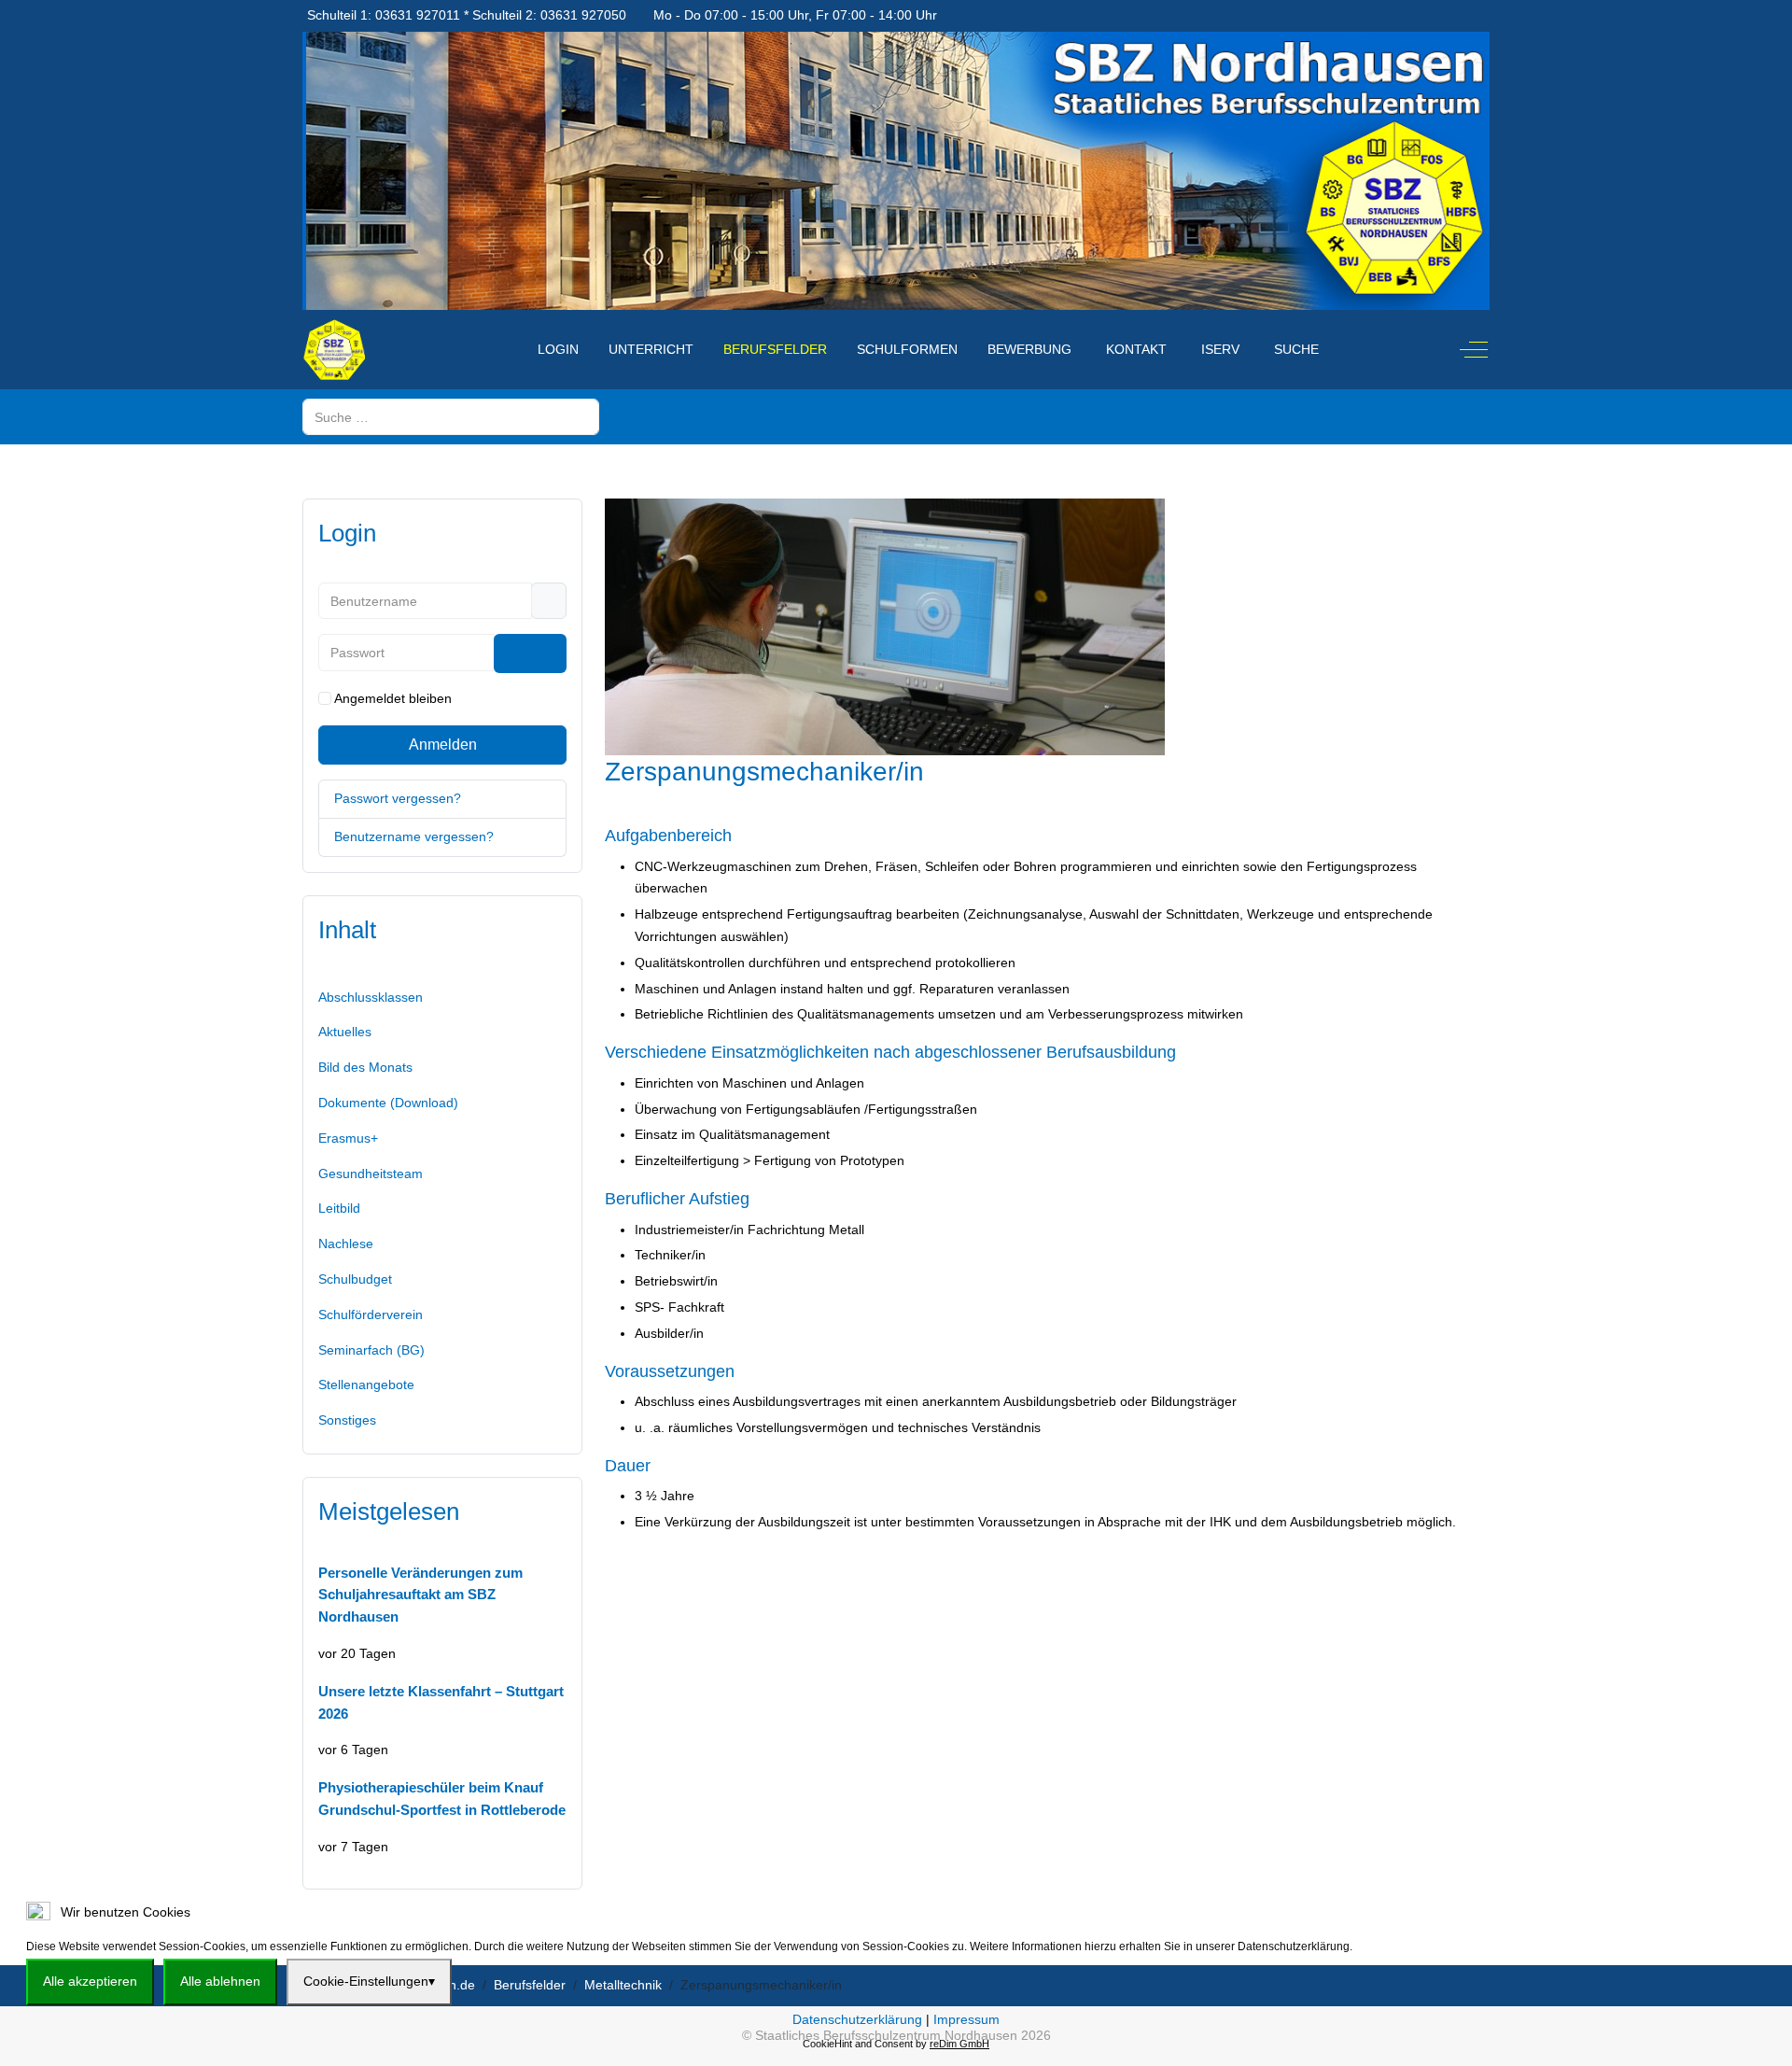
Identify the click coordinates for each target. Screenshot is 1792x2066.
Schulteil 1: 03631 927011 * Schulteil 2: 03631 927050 (467, 15)
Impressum (966, 2019)
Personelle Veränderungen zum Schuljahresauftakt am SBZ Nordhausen (420, 1595)
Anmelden (443, 745)
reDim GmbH (959, 2044)
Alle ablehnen (220, 1981)
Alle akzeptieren (90, 1981)
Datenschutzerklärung (857, 2019)
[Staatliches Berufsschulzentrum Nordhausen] (334, 350)
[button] (442, 1315)
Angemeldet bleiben (393, 698)
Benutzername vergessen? (414, 836)
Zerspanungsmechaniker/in (764, 772)
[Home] (503, 339)
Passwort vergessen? (398, 798)
